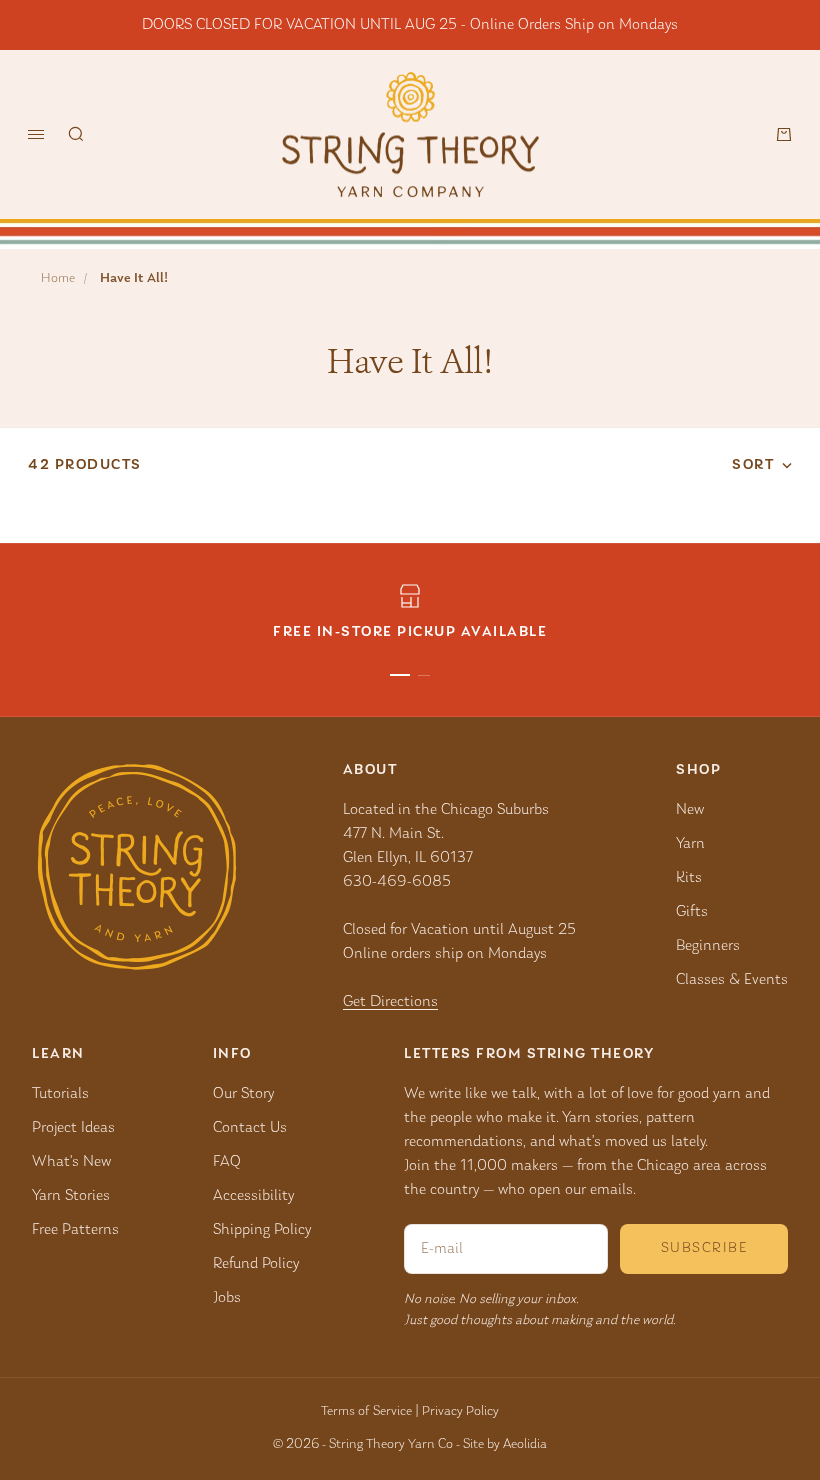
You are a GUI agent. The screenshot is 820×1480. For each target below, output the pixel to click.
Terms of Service (366, 1412)
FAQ (227, 1162)
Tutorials (60, 1094)
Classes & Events (732, 980)
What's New (71, 1162)
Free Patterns (75, 1230)
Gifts (692, 912)
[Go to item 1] (400, 675)
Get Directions (390, 1002)
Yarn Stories (71, 1196)
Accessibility (253, 1196)
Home (58, 279)
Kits (689, 878)
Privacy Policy (460, 1412)
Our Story (243, 1094)
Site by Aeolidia (505, 1445)
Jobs (227, 1298)
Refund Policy (256, 1264)
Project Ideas (73, 1128)
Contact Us (250, 1128)
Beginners (708, 946)
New (690, 810)
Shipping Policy (262, 1230)
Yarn (690, 844)
